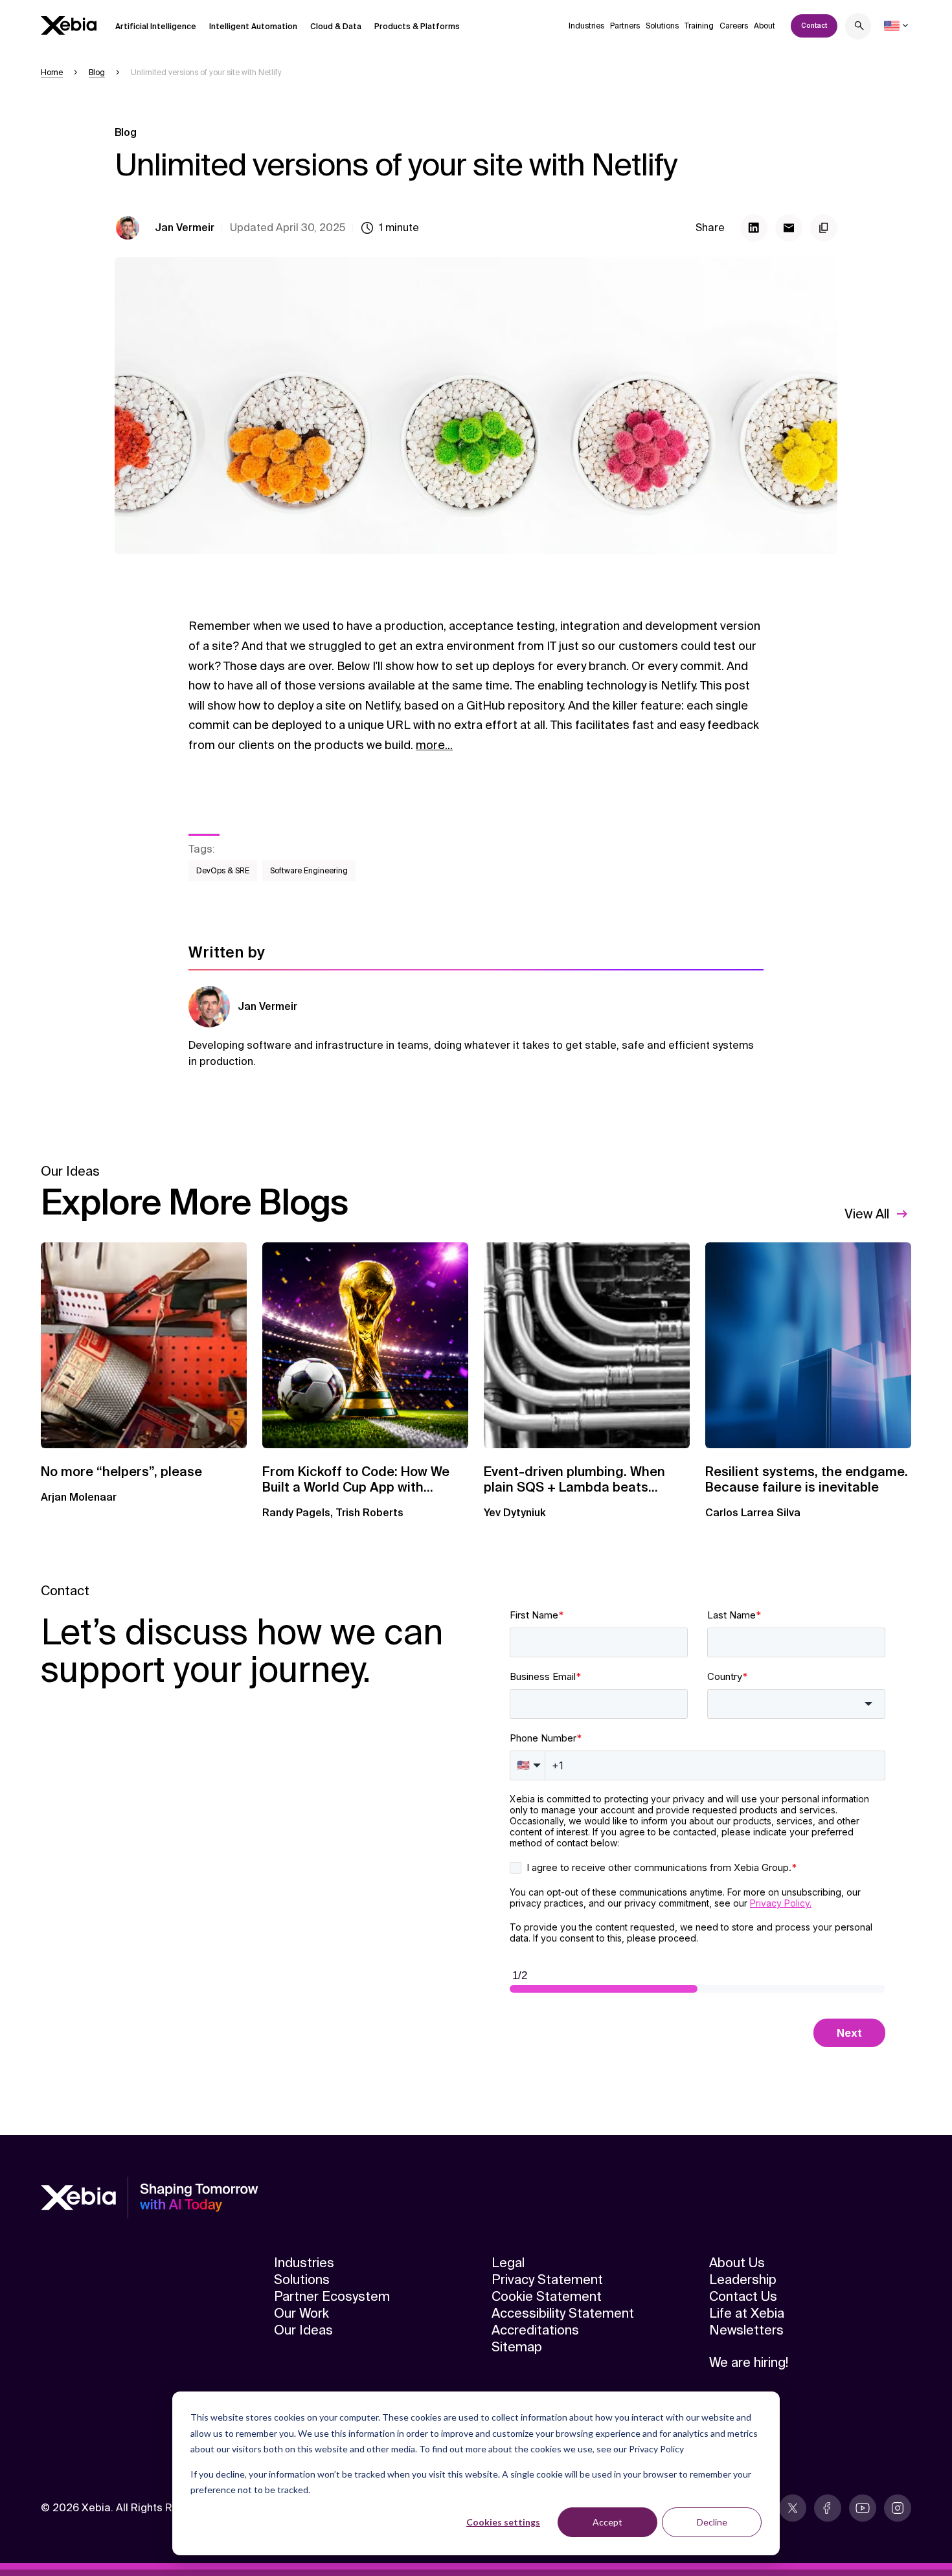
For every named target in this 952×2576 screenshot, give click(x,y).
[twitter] (793, 2508)
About (765, 26)
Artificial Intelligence (156, 27)
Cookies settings (503, 2522)
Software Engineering (309, 871)
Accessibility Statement (563, 2313)
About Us (737, 2263)
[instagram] (898, 2508)
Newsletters (746, 2330)
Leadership (743, 2279)
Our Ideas (303, 2330)
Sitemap (517, 2347)
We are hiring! (749, 2362)
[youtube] (863, 2508)
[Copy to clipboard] (824, 228)
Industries (586, 26)
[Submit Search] (859, 28)
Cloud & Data (336, 27)
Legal (508, 2263)
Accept (607, 2522)
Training (699, 26)
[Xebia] (69, 26)
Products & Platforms (417, 27)
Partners (625, 26)
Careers (734, 26)
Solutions (662, 26)
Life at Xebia (747, 2313)
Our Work (301, 2313)
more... (434, 745)
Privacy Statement (547, 2279)
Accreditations (535, 2330)
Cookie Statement (547, 2296)
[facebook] (828, 2508)
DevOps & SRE (223, 871)
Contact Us (743, 2296)
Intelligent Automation (253, 27)
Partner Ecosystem (332, 2296)
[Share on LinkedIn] (754, 228)
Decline (712, 2522)
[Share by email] (789, 228)
